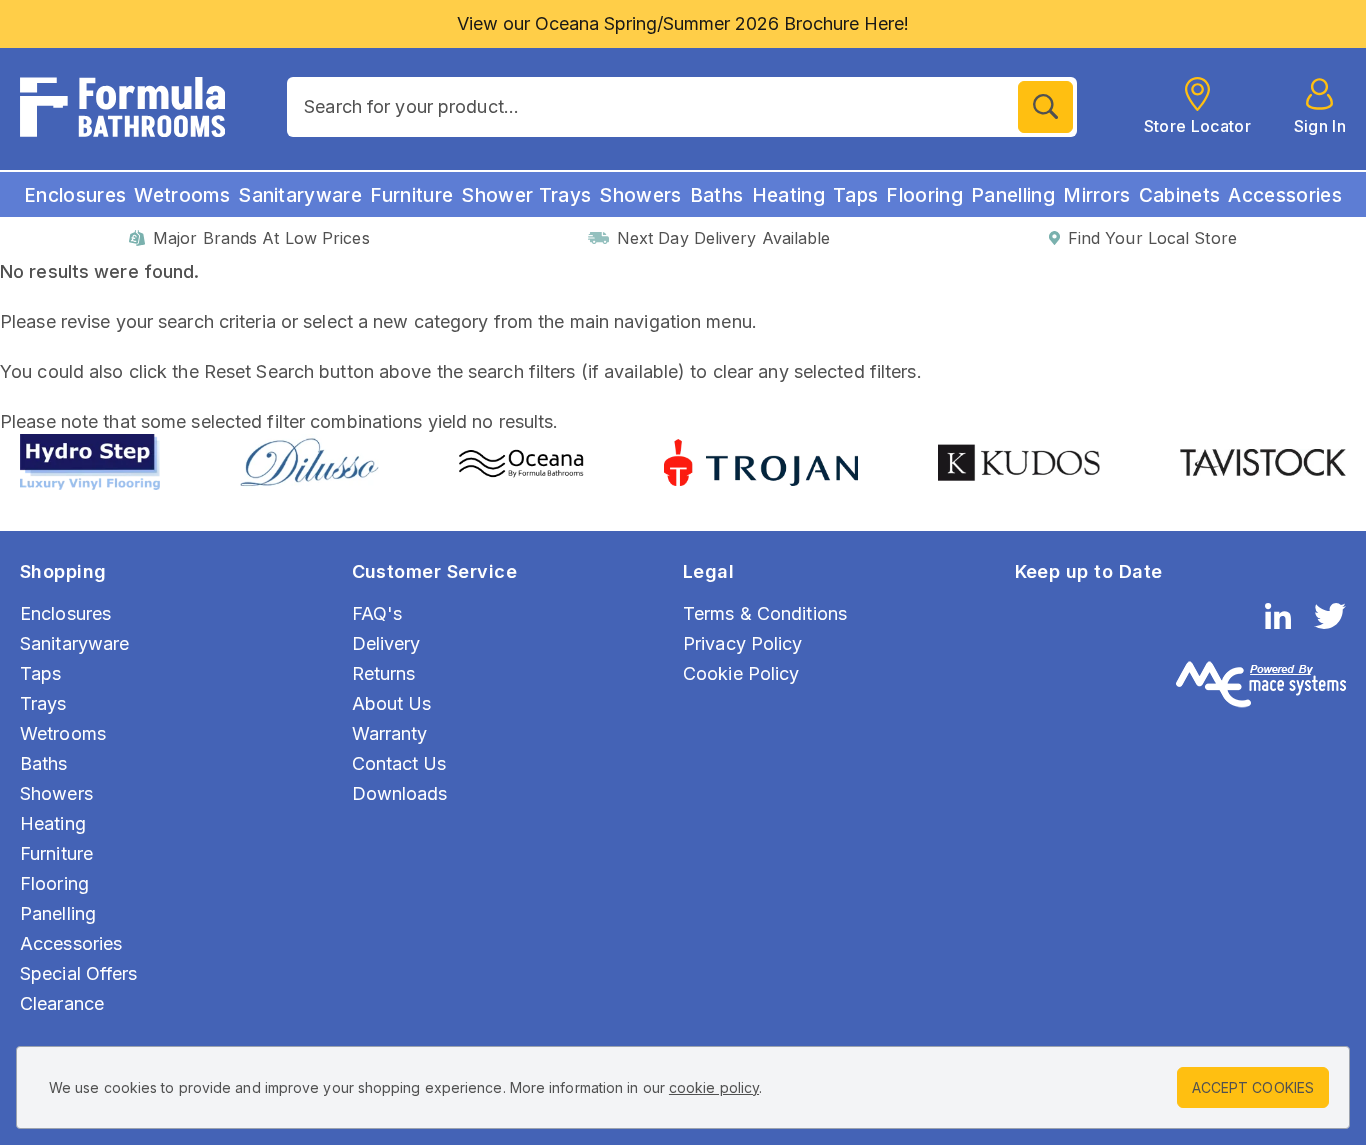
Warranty (390, 733)
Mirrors (1096, 195)
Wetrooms (182, 195)
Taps (855, 195)
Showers (640, 195)
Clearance (62, 1003)
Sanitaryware (300, 195)
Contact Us (399, 763)
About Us (392, 703)
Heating (788, 195)
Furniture (411, 195)
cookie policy (714, 1087)
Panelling (1013, 195)
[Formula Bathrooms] (122, 107)
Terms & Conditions (765, 613)
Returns (384, 673)
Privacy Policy (743, 643)
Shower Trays (526, 195)
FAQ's (377, 613)
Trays (43, 703)
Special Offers (79, 973)
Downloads (400, 793)
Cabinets (1180, 195)
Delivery (386, 643)
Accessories (1285, 195)
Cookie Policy (741, 673)
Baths (717, 195)
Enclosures (75, 195)
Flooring (924, 195)
